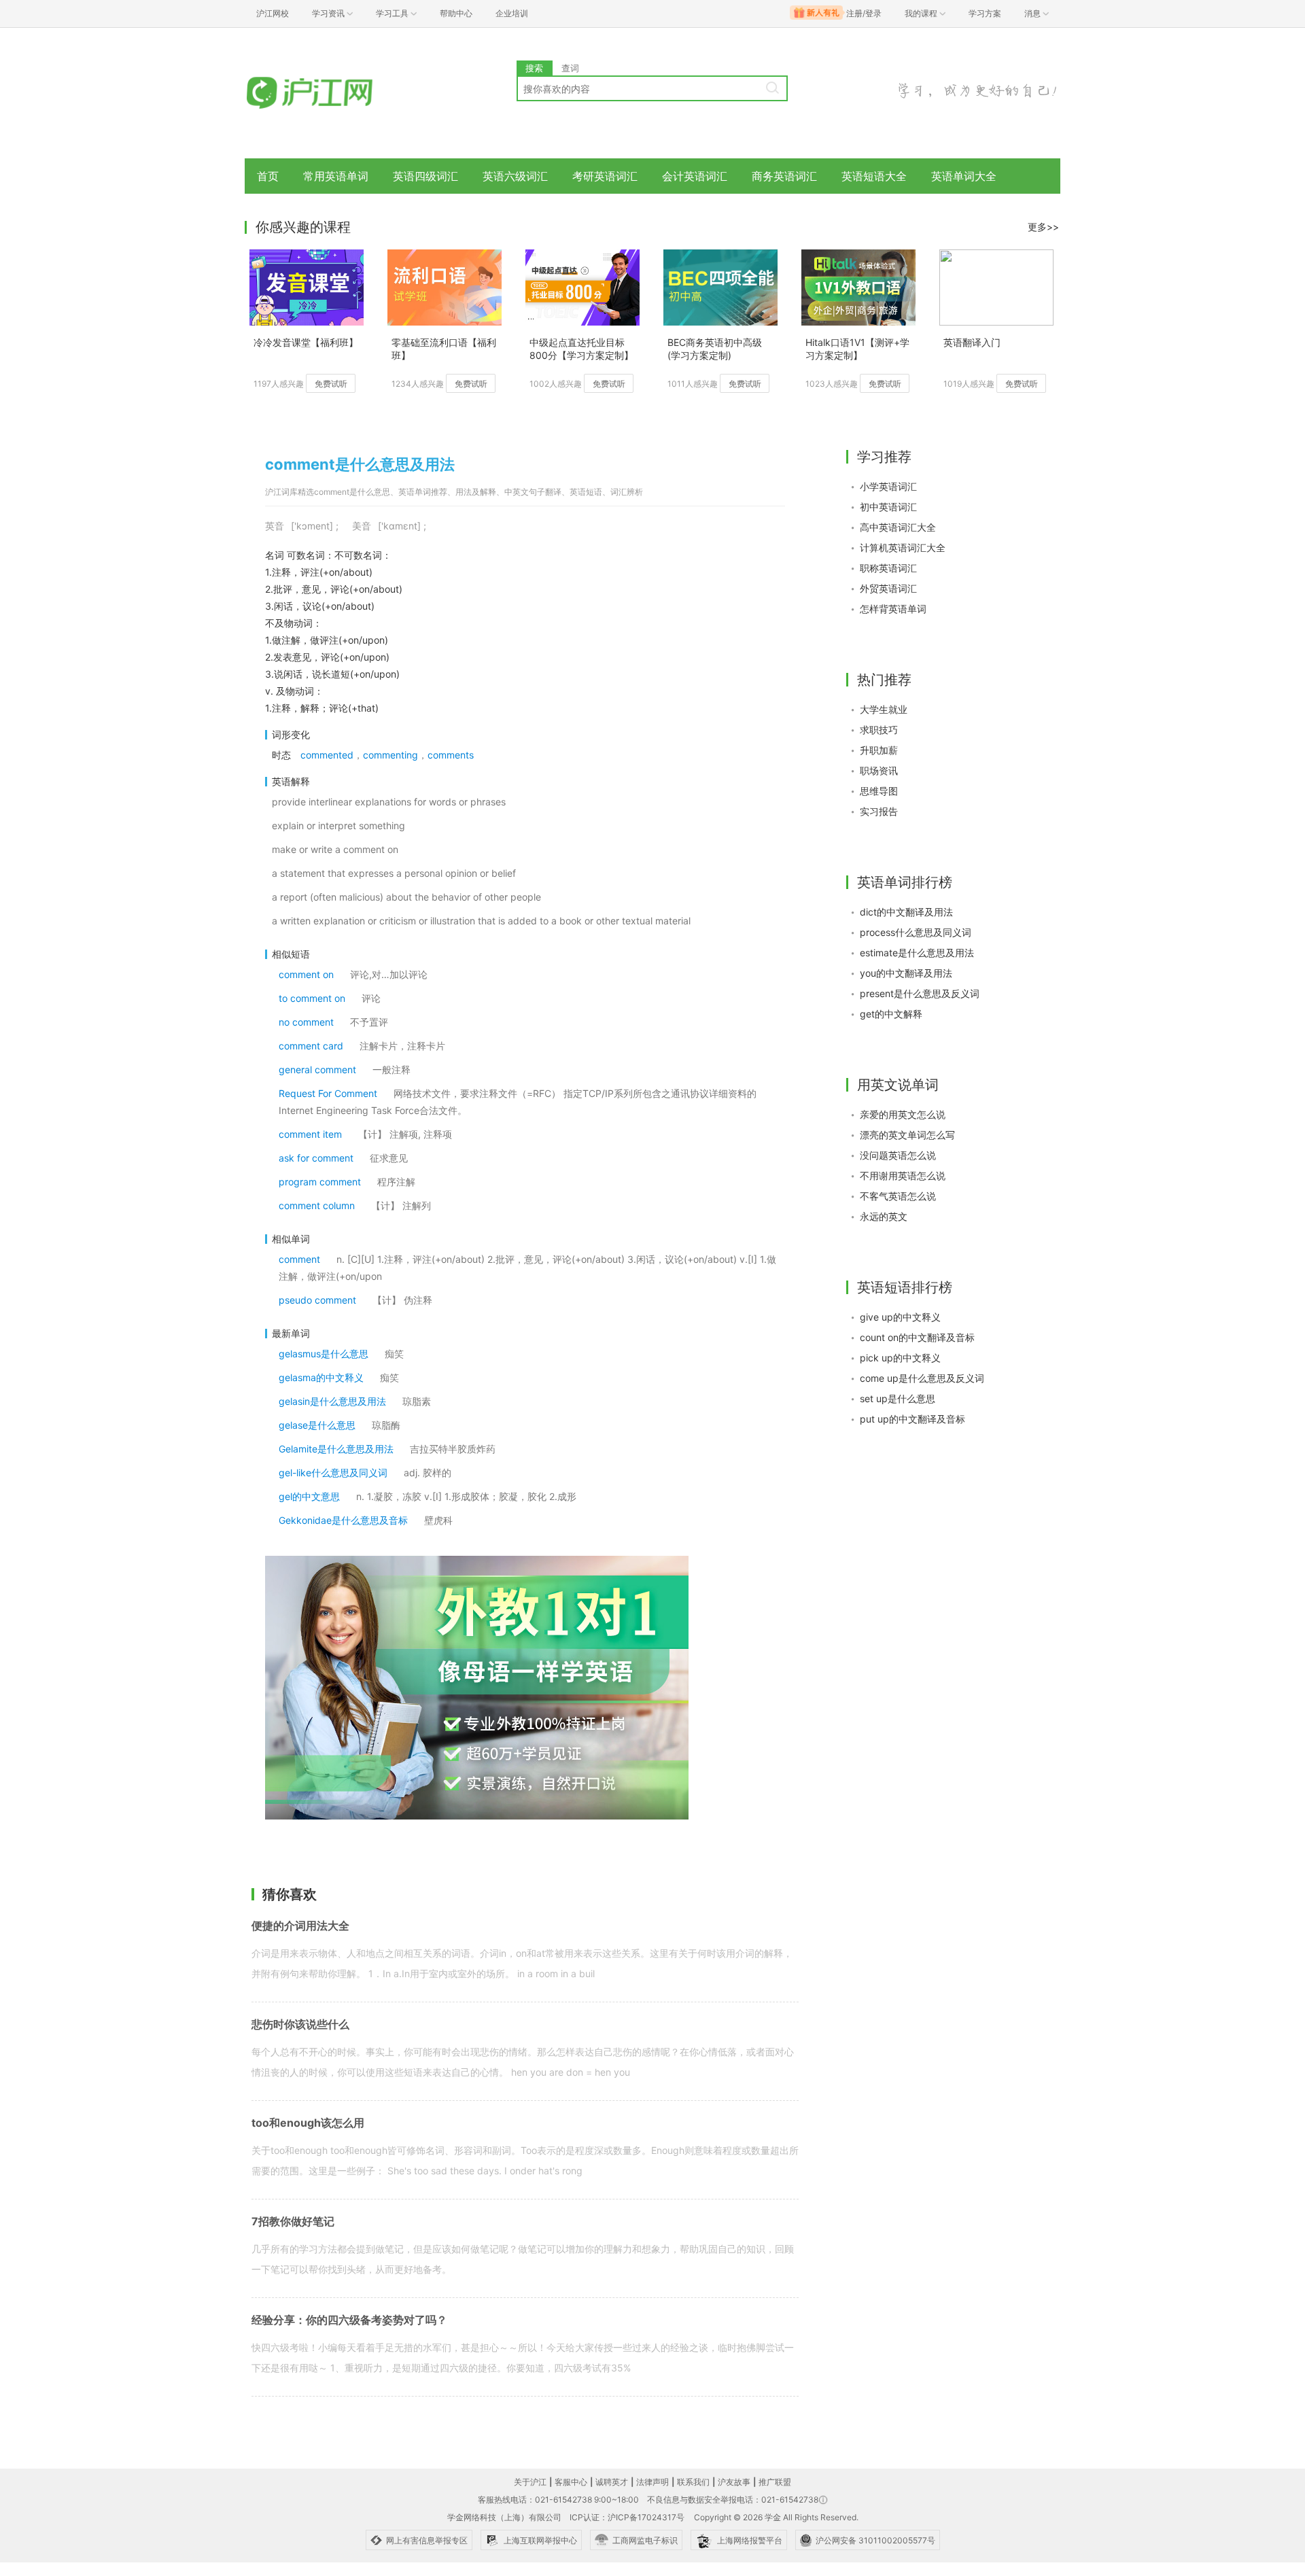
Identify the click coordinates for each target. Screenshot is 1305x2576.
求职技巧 (879, 730)
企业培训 (512, 13)
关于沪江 (530, 2482)
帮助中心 (456, 13)
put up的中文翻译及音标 (912, 1419)
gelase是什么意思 (317, 1425)
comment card (311, 1046)
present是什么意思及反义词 (920, 993)
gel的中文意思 (309, 1496)
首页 (268, 176)
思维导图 (879, 791)
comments (451, 755)
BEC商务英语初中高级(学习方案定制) (715, 349)
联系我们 (693, 2482)
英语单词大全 (964, 176)
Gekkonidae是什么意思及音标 (343, 1520)
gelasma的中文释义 (321, 1377)
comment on (306, 974)
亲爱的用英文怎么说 (903, 1114)
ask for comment (316, 1158)
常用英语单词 (336, 176)
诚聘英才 (612, 2482)
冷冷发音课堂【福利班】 (306, 342)
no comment (306, 1022)
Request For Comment (328, 1093)
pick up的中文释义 (900, 1358)
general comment (317, 1069)
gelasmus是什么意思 (324, 1354)
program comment (320, 1182)
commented (327, 755)
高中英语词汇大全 (898, 527)
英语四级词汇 (425, 176)
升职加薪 (879, 750)
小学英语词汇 (888, 486)
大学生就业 (884, 709)
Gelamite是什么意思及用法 (336, 1449)
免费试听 (331, 384)
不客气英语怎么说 (898, 1196)
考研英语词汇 (605, 176)
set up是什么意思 (898, 1398)
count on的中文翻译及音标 (917, 1337)
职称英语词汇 (888, 568)
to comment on (312, 998)
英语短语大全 (874, 176)
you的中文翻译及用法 (906, 973)
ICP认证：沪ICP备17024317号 (627, 2517)
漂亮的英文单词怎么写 (907, 1135)
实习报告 (879, 811)
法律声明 (652, 2482)
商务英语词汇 (784, 176)
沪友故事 (734, 2482)
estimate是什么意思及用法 (917, 953)
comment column (317, 1205)
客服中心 (571, 2482)
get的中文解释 (891, 1014)
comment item (310, 1134)
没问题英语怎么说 (898, 1155)
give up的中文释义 (900, 1317)
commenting (390, 755)
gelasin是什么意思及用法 (332, 1401)
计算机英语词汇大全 (903, 547)
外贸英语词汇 (888, 588)
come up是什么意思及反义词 (922, 1378)
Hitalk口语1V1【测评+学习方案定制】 (857, 349)
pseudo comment (317, 1300)
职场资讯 (879, 770)
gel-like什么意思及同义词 (333, 1473)
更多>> (1043, 227)
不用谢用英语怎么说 (903, 1176)
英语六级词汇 (515, 176)
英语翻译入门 (972, 342)
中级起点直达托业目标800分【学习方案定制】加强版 (581, 350)
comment (299, 1259)
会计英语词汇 (695, 176)
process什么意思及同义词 (916, 932)
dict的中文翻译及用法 (906, 912)
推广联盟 (775, 2482)
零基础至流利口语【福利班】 (444, 349)
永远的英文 (884, 1216)
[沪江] (330, 93)
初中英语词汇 (888, 507)
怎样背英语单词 (893, 609)
